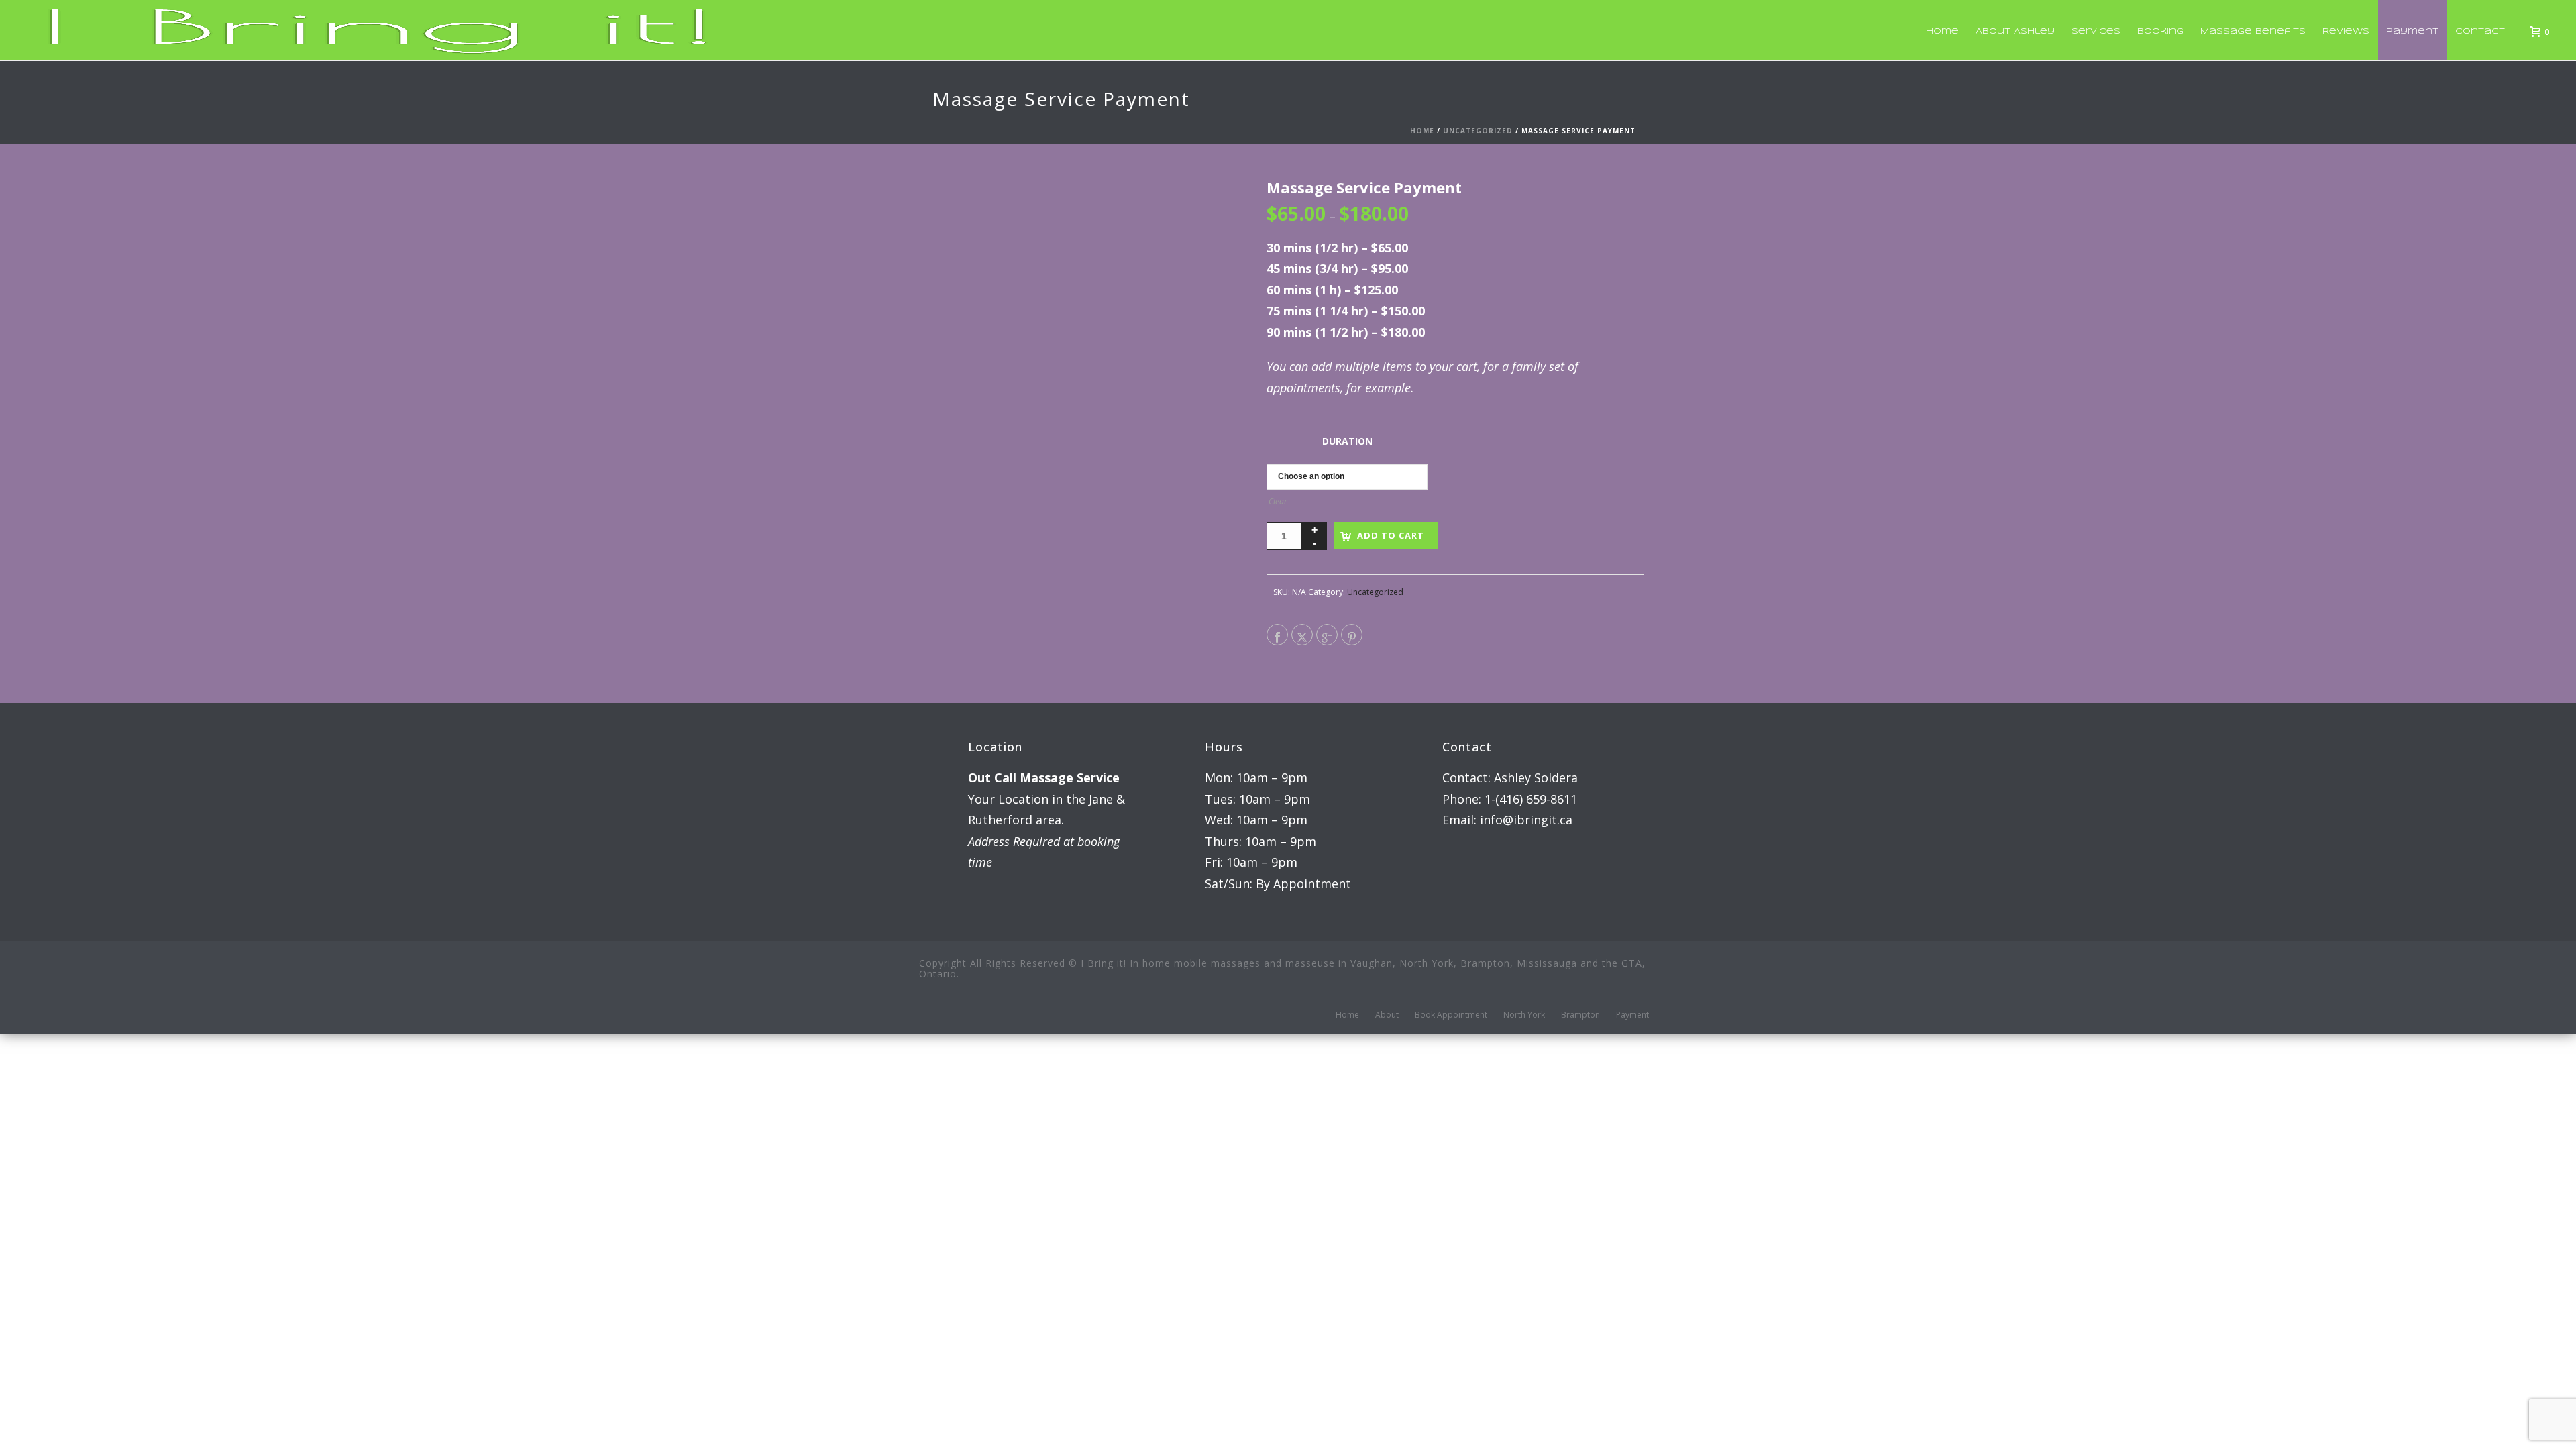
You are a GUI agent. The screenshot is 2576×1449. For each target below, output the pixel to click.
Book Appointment (1451, 1015)
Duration (1347, 441)
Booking (2160, 31)
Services (2096, 31)
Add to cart (1391, 535)
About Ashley (2015, 31)
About (1387, 1015)
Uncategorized (1478, 131)
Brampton (1580, 1015)
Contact (2480, 31)
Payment (2412, 31)
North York (1524, 1015)
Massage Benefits (2253, 31)
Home (1942, 31)
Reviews (2346, 31)
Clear (1278, 501)
